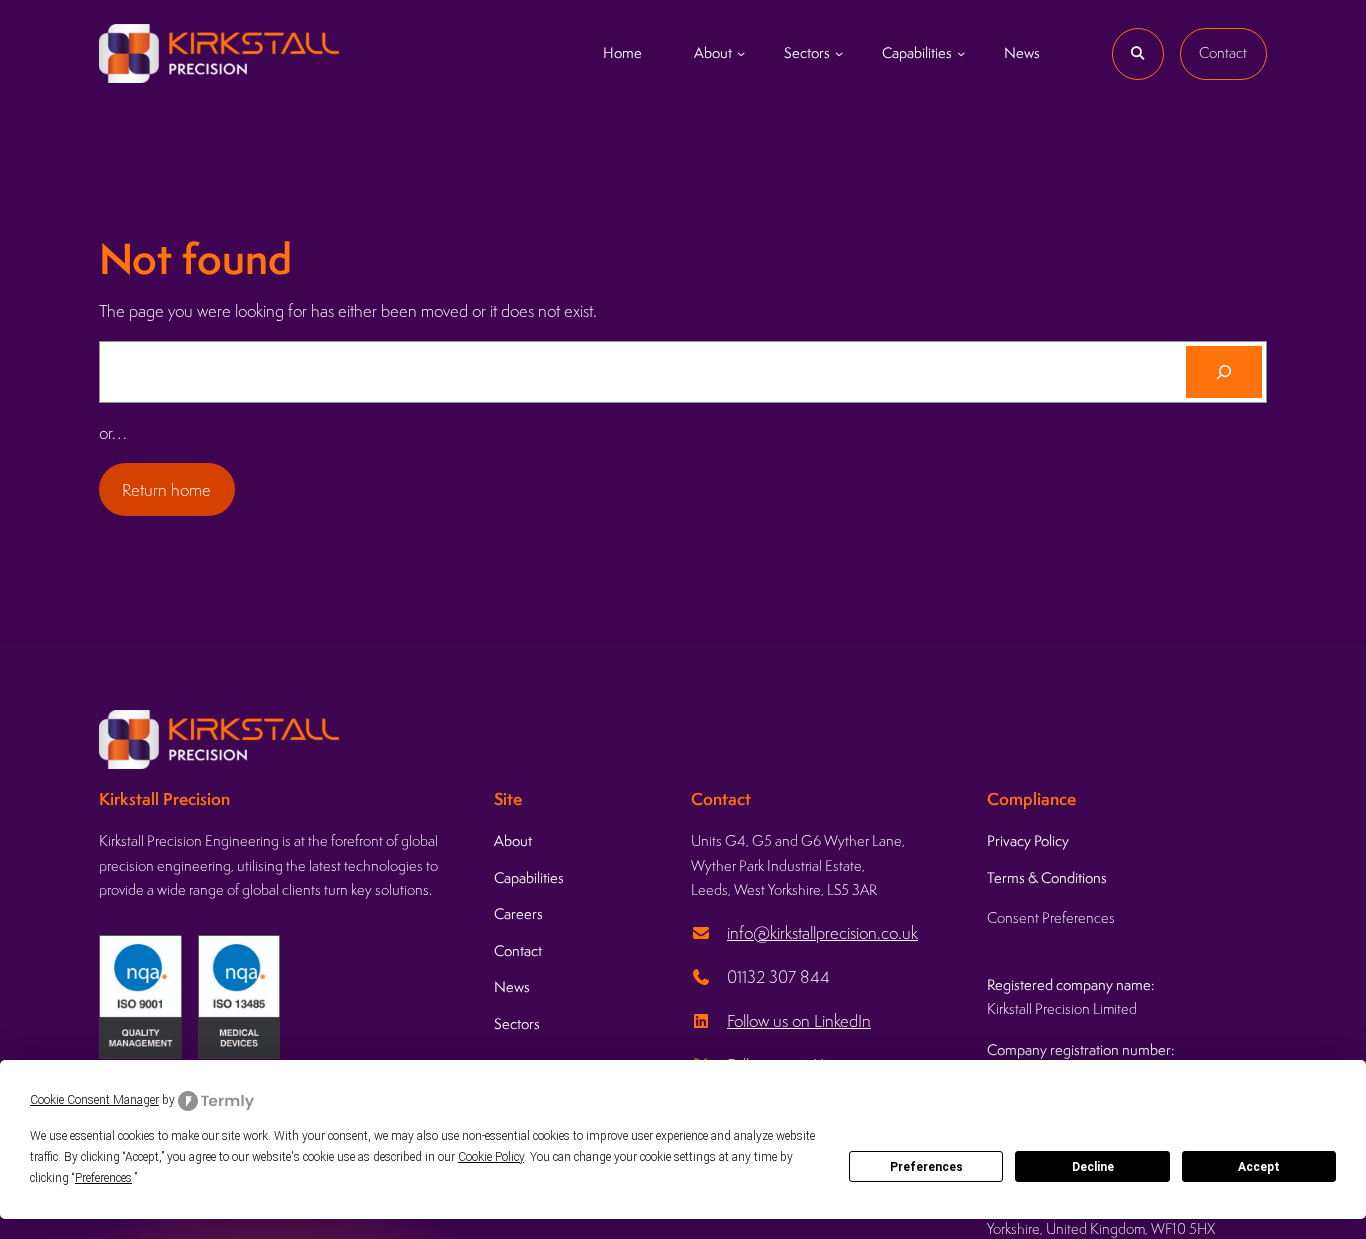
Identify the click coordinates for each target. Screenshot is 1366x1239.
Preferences (926, 1167)
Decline (1093, 1167)
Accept (1259, 1167)
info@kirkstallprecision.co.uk (822, 933)
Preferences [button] (103, 1178)
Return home (166, 490)
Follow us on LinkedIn (799, 1021)
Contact (1223, 52)
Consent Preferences (1051, 917)
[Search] (1224, 372)
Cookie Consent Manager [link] (94, 1100)
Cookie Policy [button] (491, 1157)
